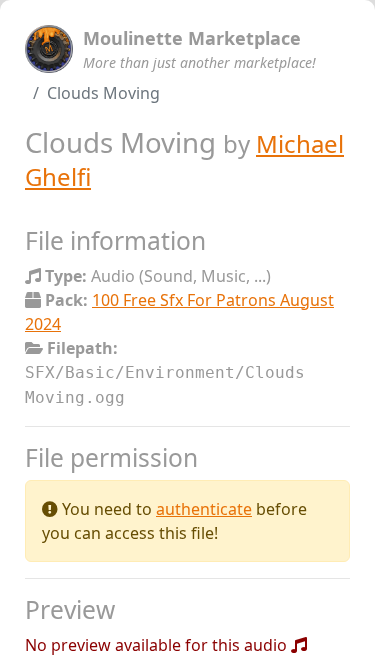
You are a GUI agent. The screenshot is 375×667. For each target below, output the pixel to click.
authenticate (204, 509)
